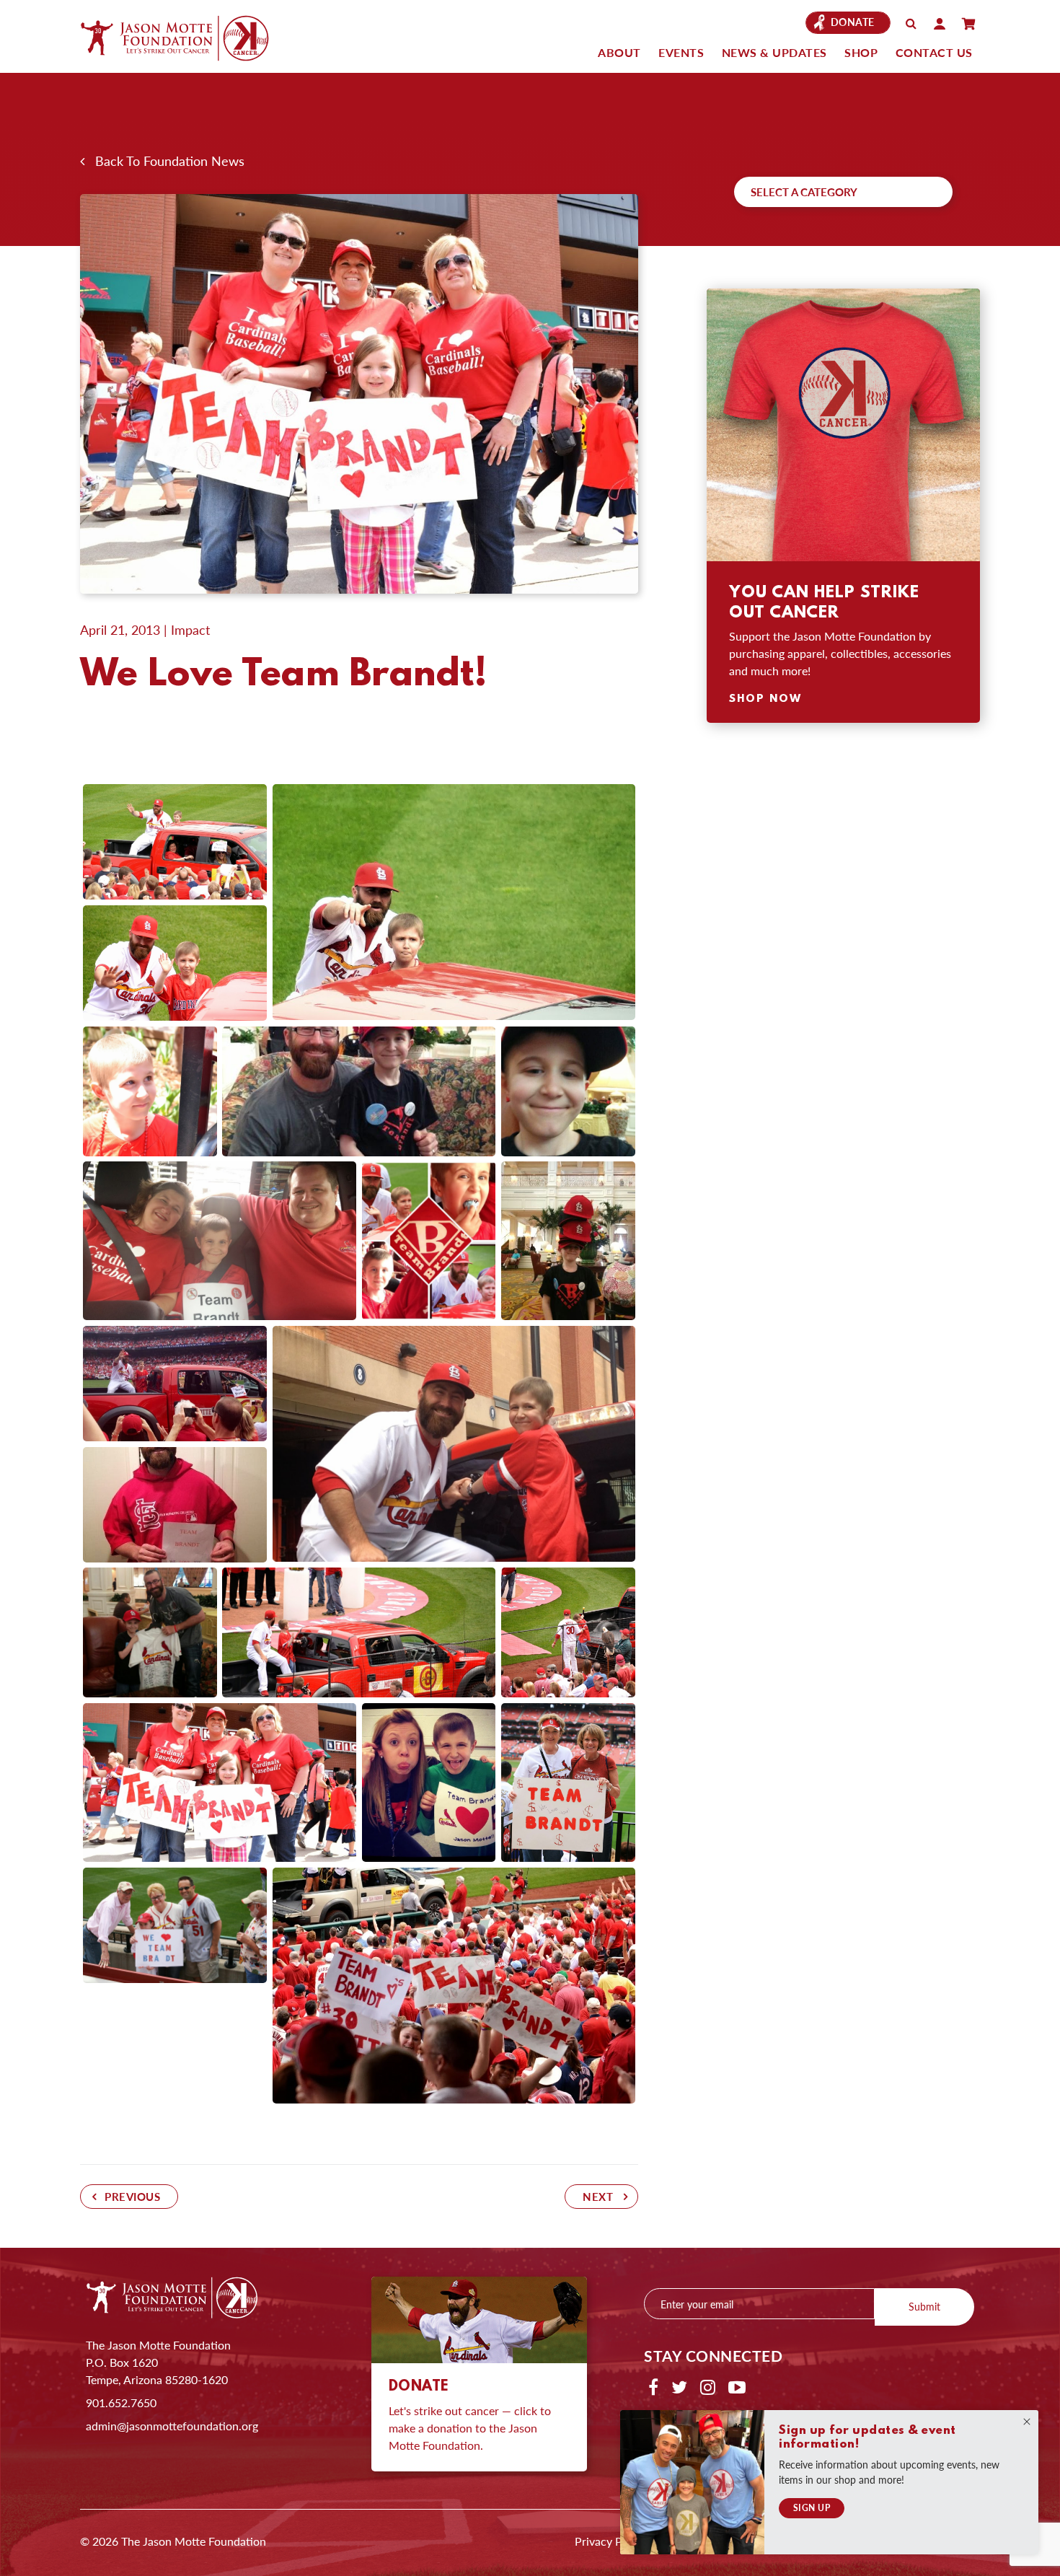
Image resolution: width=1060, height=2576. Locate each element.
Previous (132, 2197)
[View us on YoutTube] (737, 2386)
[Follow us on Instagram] (708, 2386)
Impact (190, 629)
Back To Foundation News (164, 161)
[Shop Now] (843, 425)
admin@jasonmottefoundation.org (172, 2426)
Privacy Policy (610, 2541)
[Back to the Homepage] (188, 38)
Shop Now (765, 699)
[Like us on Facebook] (653, 2386)
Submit (924, 2306)
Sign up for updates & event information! (867, 2437)
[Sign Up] (692, 2482)
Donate (853, 22)
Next (598, 2197)
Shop (861, 52)
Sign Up (812, 2508)
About (619, 52)
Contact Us (934, 52)
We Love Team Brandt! (283, 676)
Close (1027, 2422)
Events (681, 52)
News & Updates (774, 52)
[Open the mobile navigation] (968, 24)
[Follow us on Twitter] (679, 2386)
